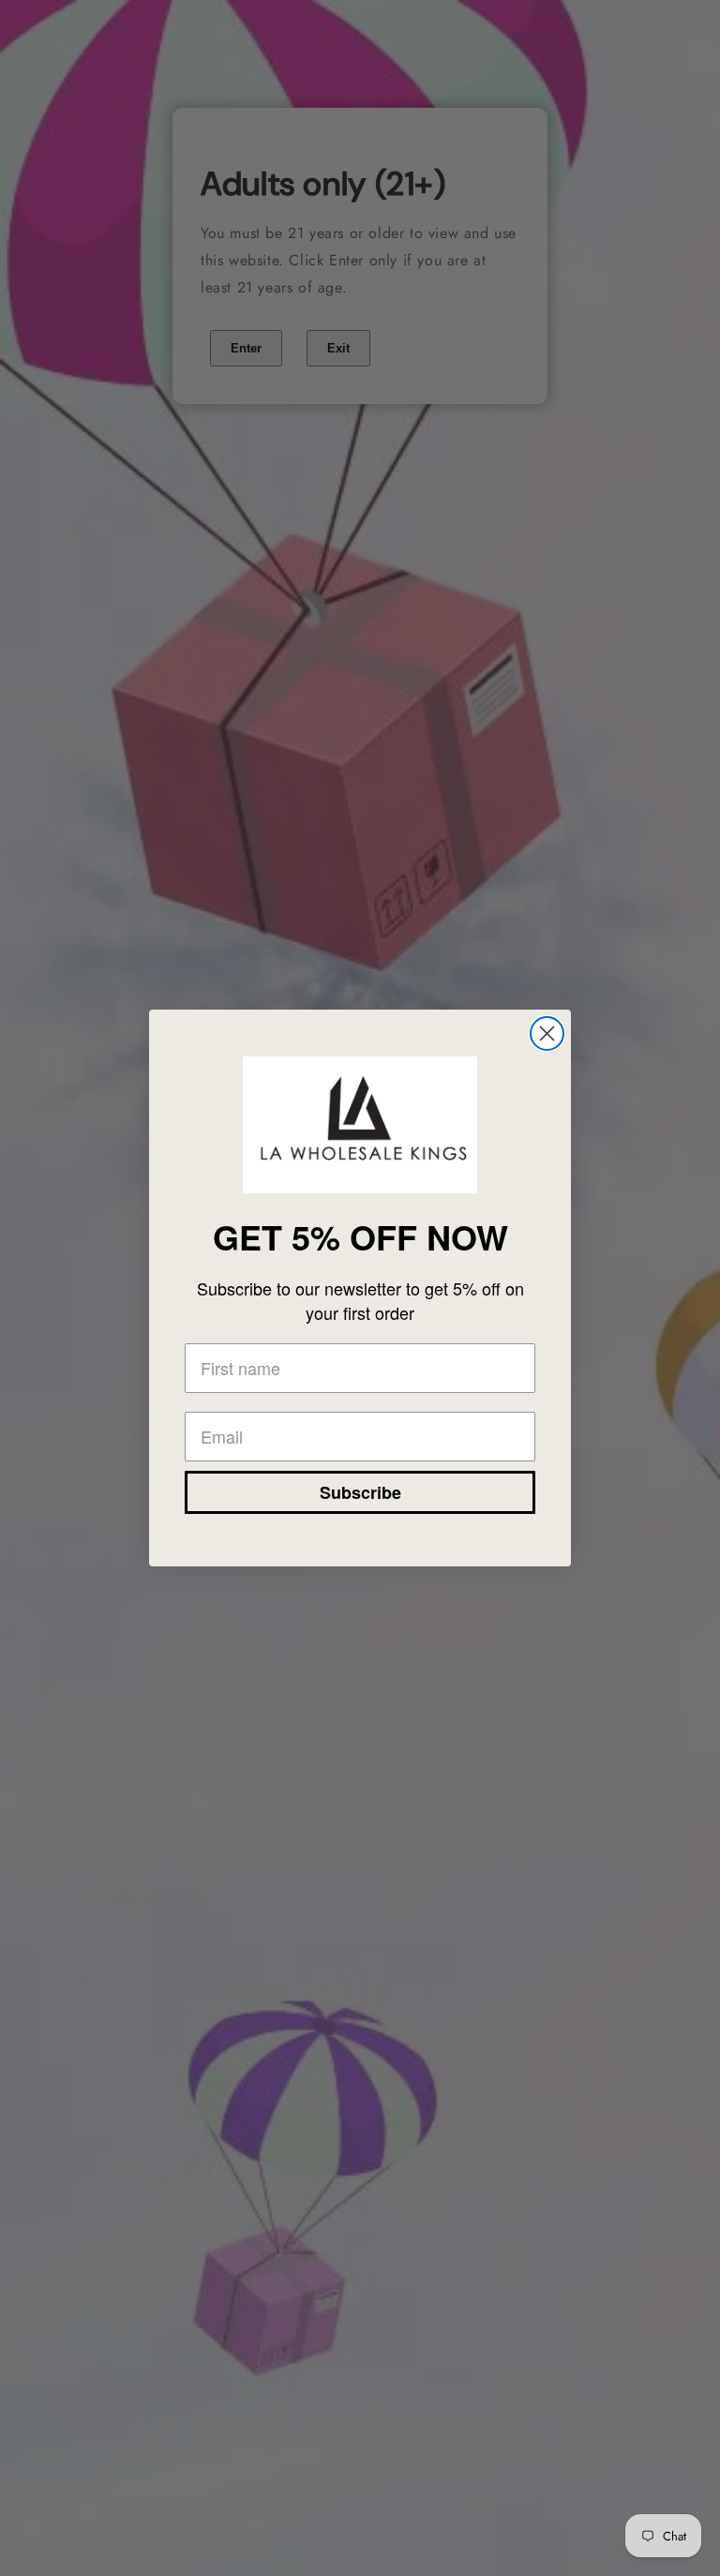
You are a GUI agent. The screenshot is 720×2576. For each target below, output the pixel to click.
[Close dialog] (547, 1033)
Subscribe (360, 1492)
